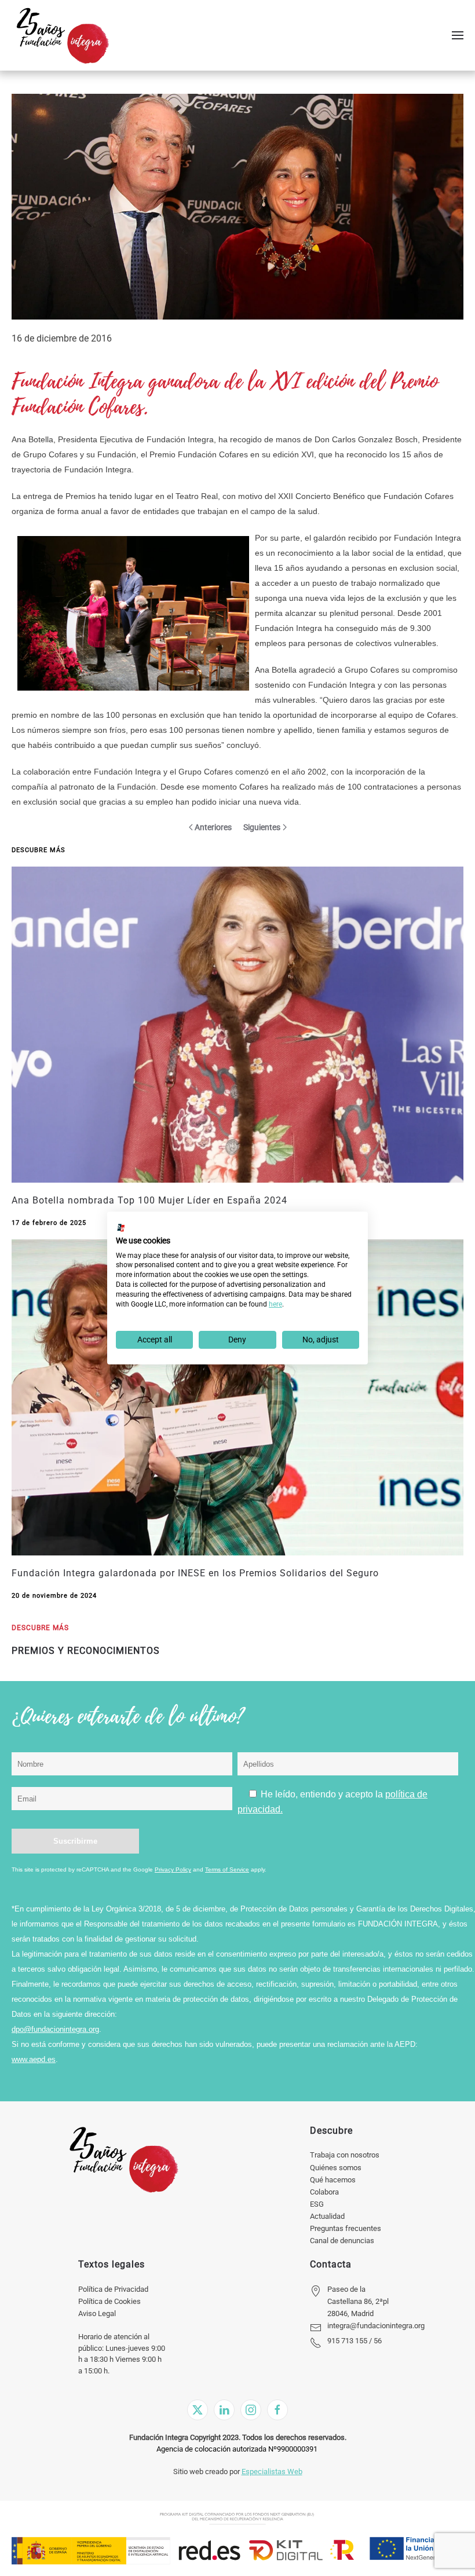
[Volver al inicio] (62, 35)
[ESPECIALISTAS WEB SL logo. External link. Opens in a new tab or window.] (121, 1228)
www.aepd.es (34, 2059)
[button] (458, 35)
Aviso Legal (97, 2313)
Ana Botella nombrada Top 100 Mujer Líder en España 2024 (149, 1200)
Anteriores (213, 827)
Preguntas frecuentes (346, 2228)
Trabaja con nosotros (345, 2155)
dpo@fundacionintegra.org (55, 2029)
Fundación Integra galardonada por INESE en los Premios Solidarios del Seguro (195, 1573)
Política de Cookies (109, 2301)
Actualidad (327, 2216)
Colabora (324, 2192)
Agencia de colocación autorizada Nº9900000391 (237, 2449)
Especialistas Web (272, 2472)
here (275, 1304)
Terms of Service (227, 1869)
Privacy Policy (173, 1869)
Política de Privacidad (113, 2289)
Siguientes (262, 827)
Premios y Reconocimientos (86, 1651)
